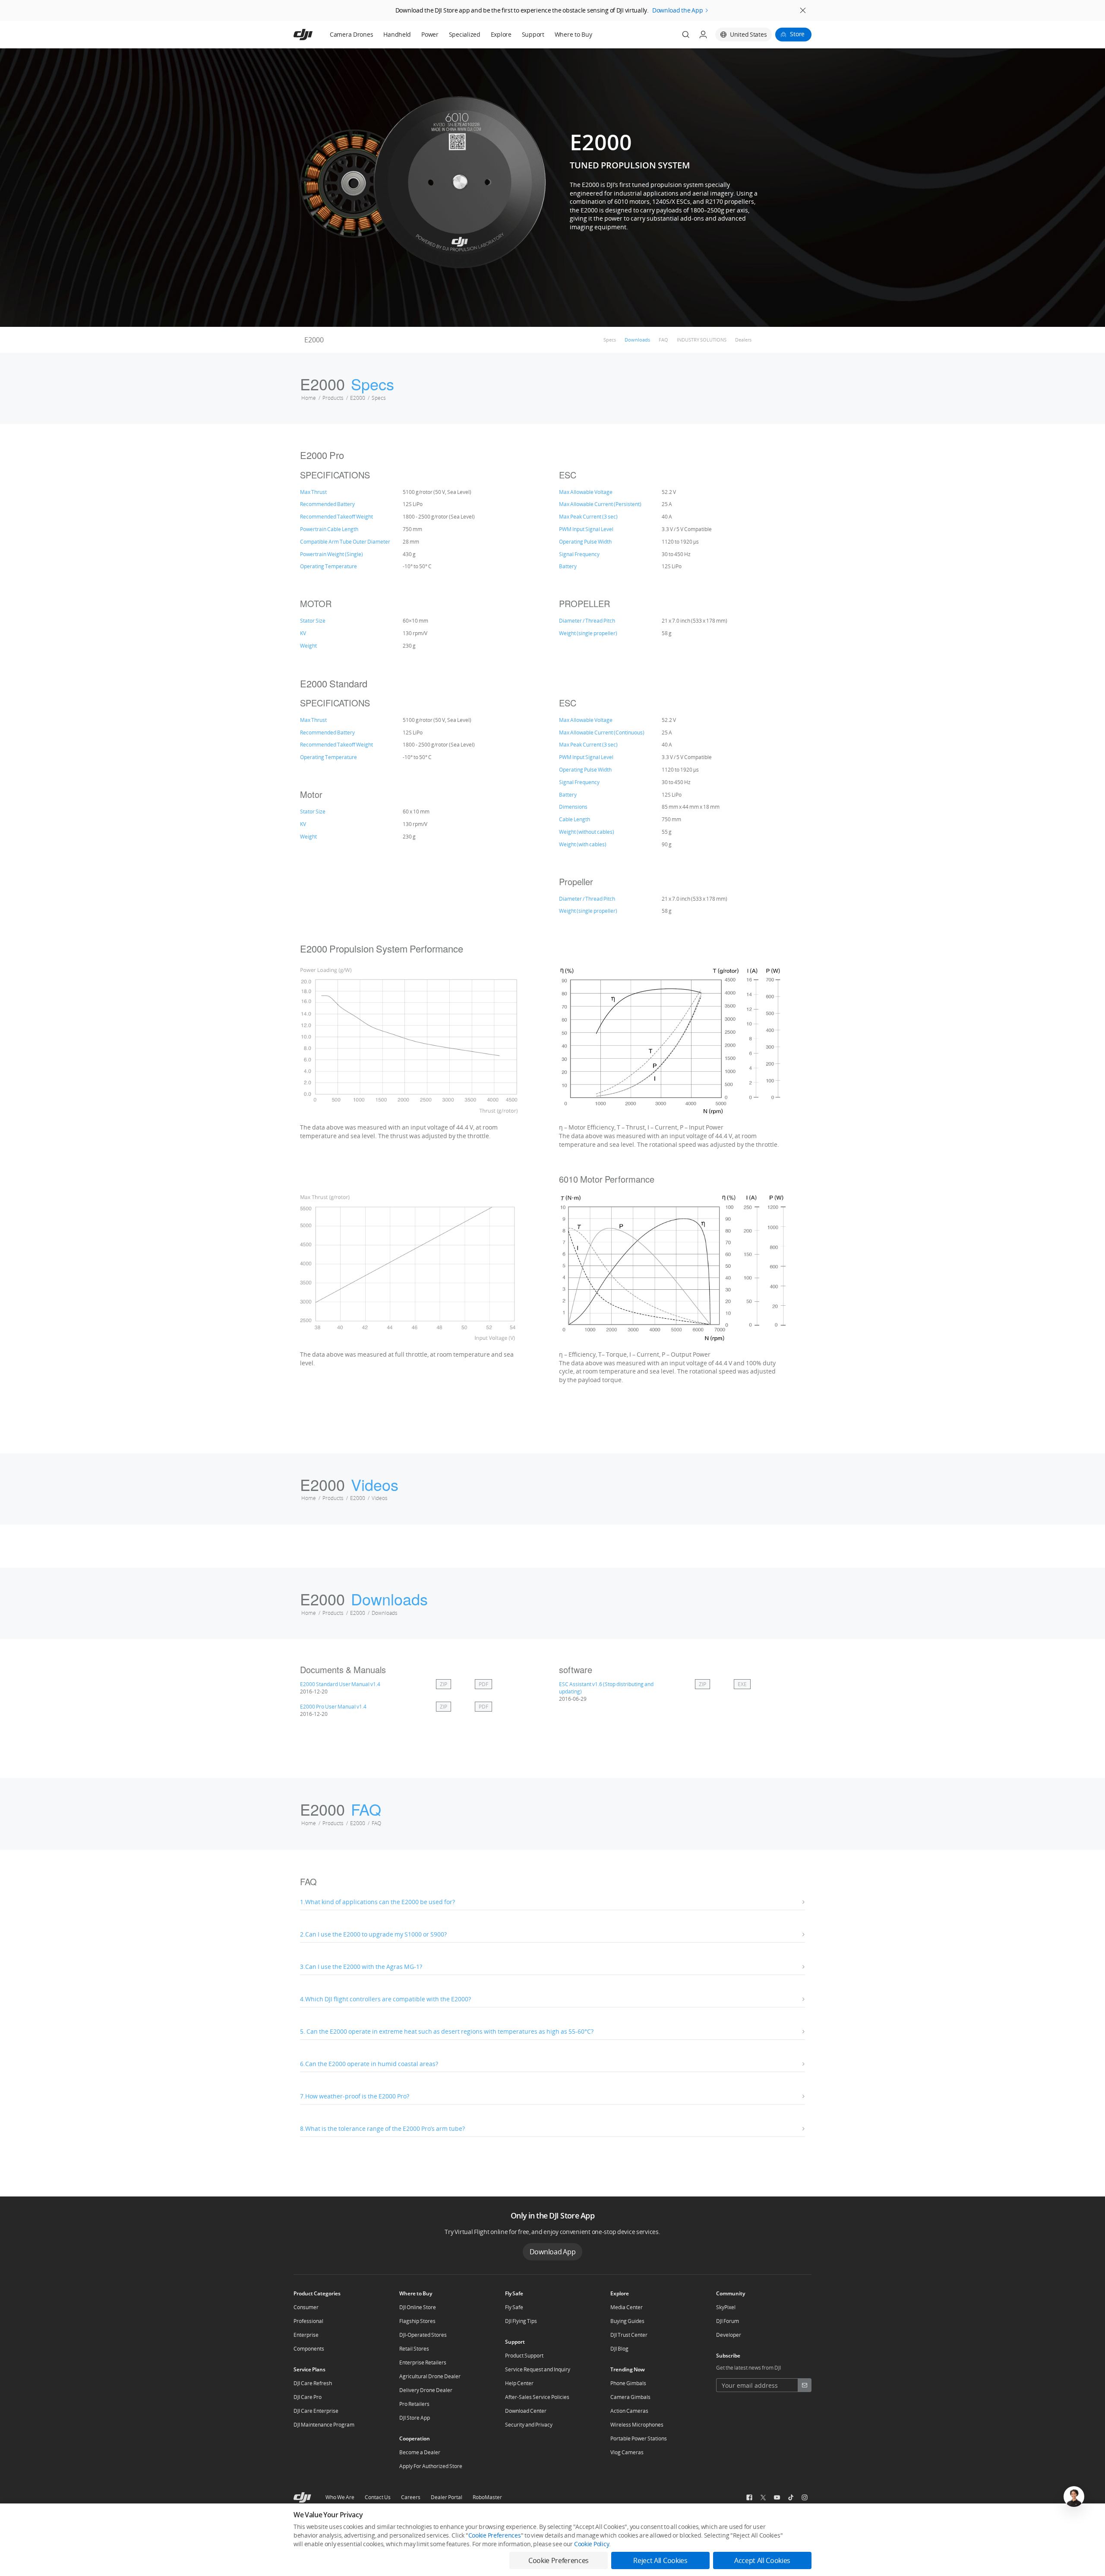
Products (333, 398)
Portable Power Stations (639, 2438)
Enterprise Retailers (423, 2362)
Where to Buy (573, 34)
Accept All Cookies (762, 2560)
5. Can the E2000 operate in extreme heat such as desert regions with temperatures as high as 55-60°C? (447, 2031)
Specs (610, 340)
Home (309, 398)
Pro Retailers (414, 2404)
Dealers (743, 340)
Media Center (627, 2307)
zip (444, 1684)
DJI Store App (415, 2418)
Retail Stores (414, 2349)
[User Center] (703, 35)
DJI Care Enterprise (316, 2411)
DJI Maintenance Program (324, 2425)
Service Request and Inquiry (538, 2369)
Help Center (519, 2383)
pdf (483, 1684)
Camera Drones (351, 34)
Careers (411, 2497)
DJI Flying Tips (521, 2321)
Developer (729, 2335)
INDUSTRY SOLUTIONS (702, 340)
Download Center (526, 2411)
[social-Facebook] (749, 2497)
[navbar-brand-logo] (314, 35)
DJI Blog (619, 2349)
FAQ (663, 340)
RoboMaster (487, 2497)
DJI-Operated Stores (423, 2335)
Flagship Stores (417, 2321)
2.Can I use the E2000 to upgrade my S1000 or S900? (373, 1934)
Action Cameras (629, 2411)
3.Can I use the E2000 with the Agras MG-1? (361, 1967)
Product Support (524, 2356)
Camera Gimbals (630, 2397)
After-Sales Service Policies (537, 2397)
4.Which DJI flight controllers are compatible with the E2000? (385, 1999)
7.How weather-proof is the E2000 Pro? (355, 2096)
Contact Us (378, 2497)
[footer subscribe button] (805, 2385)
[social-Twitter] (763, 2497)
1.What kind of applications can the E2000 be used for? (377, 1902)
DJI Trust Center (629, 2335)
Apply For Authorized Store (431, 2466)
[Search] (686, 35)
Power (430, 34)
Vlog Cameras (627, 2452)
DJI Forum (728, 2321)
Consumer (306, 2307)
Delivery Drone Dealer (426, 2390)
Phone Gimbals (628, 2383)
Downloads (637, 340)
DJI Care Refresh (313, 2383)
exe (742, 1684)
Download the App (678, 10)
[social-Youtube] (777, 2497)
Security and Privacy (529, 2425)
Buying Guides (627, 2321)
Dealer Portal (447, 2497)
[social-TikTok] (791, 2497)
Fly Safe (514, 2307)
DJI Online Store (418, 2307)
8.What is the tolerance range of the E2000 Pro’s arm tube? (382, 2128)
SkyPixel (726, 2307)
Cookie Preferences (495, 2535)
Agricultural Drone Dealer (430, 2376)
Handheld (397, 34)
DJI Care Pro (308, 2397)
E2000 (314, 340)
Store (797, 34)
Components (309, 2349)
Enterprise (306, 2335)
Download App (553, 2252)
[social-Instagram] (805, 2497)
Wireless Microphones (637, 2425)
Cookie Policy (592, 2544)
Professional (308, 2321)
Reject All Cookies (660, 2560)
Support (533, 34)
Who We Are (340, 2497)
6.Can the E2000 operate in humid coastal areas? (369, 2064)
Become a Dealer (420, 2452)
